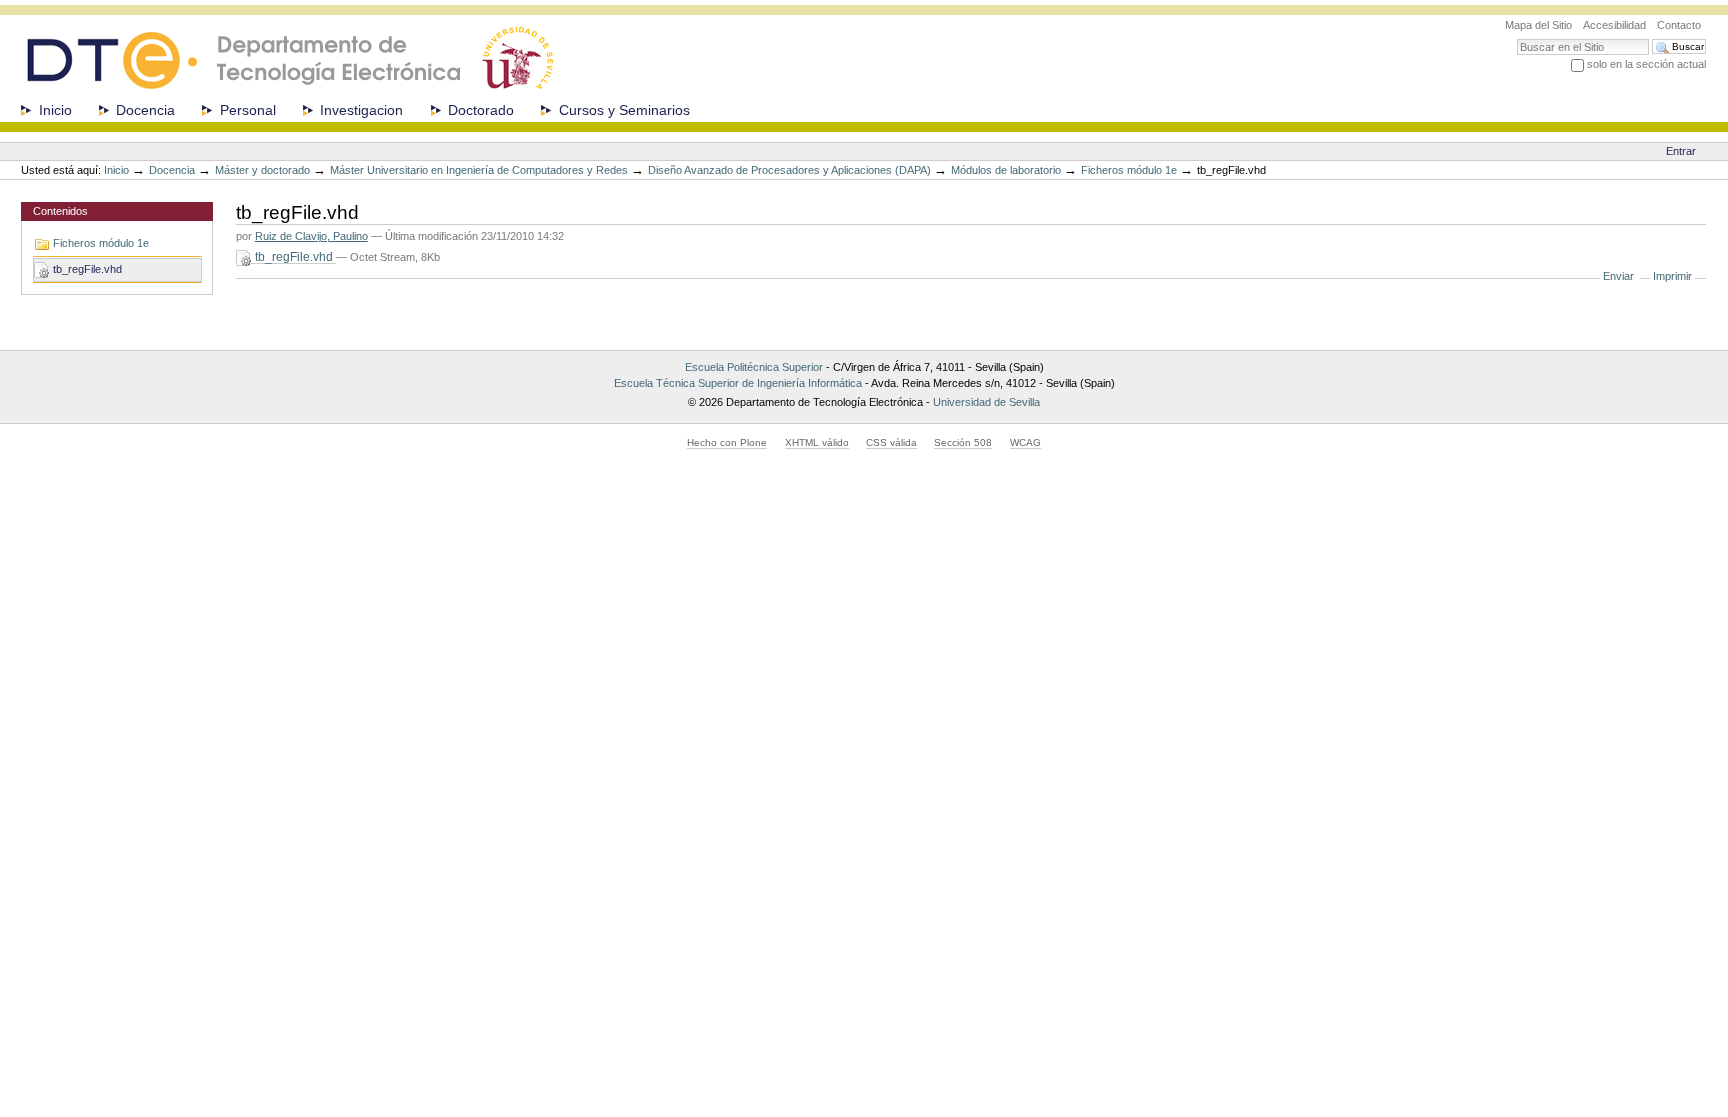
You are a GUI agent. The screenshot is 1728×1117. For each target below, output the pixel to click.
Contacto (1679, 25)
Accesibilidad (1614, 25)
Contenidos (60, 211)
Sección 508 (963, 442)
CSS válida (891, 442)
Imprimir (1672, 276)
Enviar (1618, 276)
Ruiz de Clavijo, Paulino (311, 236)
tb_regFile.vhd (294, 256)
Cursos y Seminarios (624, 110)
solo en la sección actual (1646, 64)
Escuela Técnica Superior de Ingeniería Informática (738, 383)
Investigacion (361, 110)
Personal (248, 110)
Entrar (1681, 151)
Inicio (55, 110)
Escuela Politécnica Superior (754, 367)
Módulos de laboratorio (1006, 170)
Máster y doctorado (262, 170)
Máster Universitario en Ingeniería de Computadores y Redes (479, 170)
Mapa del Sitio (1538, 25)
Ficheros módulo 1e (1129, 170)
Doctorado (481, 110)
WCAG (1025, 442)
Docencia (145, 110)
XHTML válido (817, 442)
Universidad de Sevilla (986, 402)
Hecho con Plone (727, 442)
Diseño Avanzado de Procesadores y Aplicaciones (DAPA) (789, 170)
